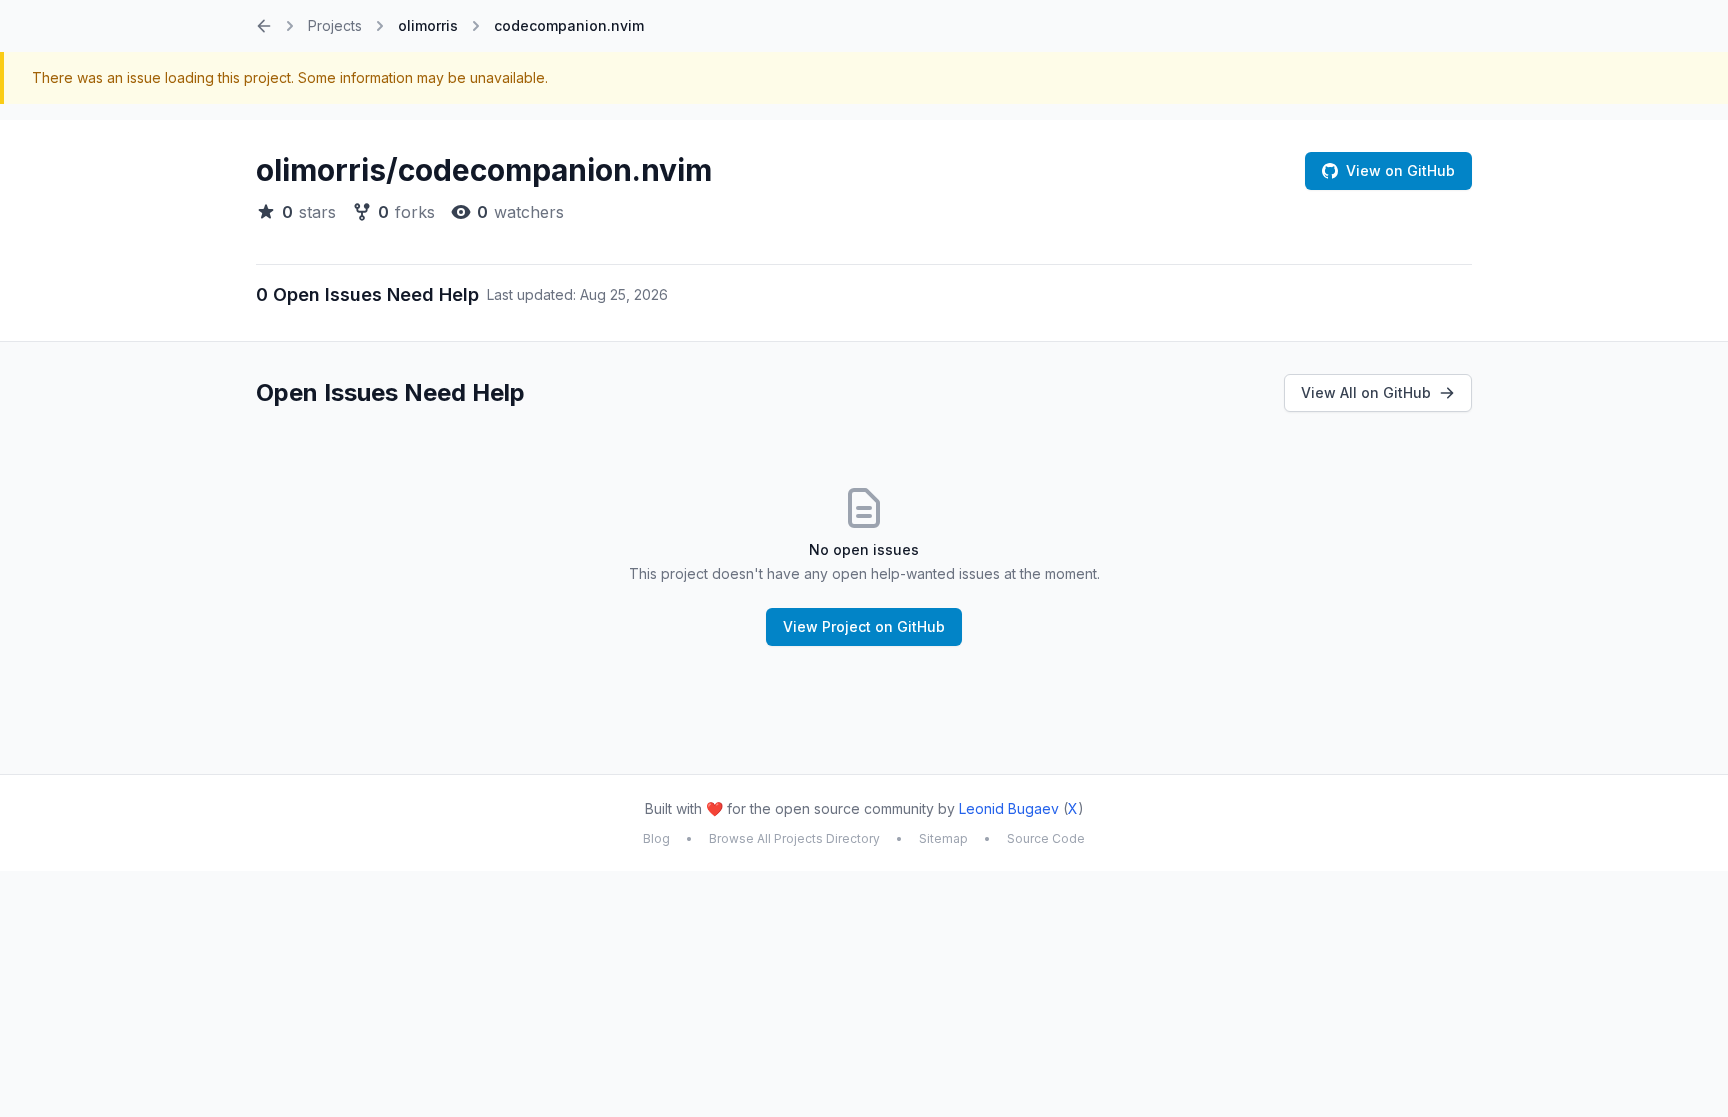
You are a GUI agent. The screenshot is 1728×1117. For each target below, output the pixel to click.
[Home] (264, 26)
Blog (656, 838)
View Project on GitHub (864, 626)
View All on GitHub (1366, 392)
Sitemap (943, 838)
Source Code (1046, 838)
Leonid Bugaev (1009, 808)
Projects (335, 25)
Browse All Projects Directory (794, 838)
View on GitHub (1400, 170)
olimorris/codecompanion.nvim (484, 170)
